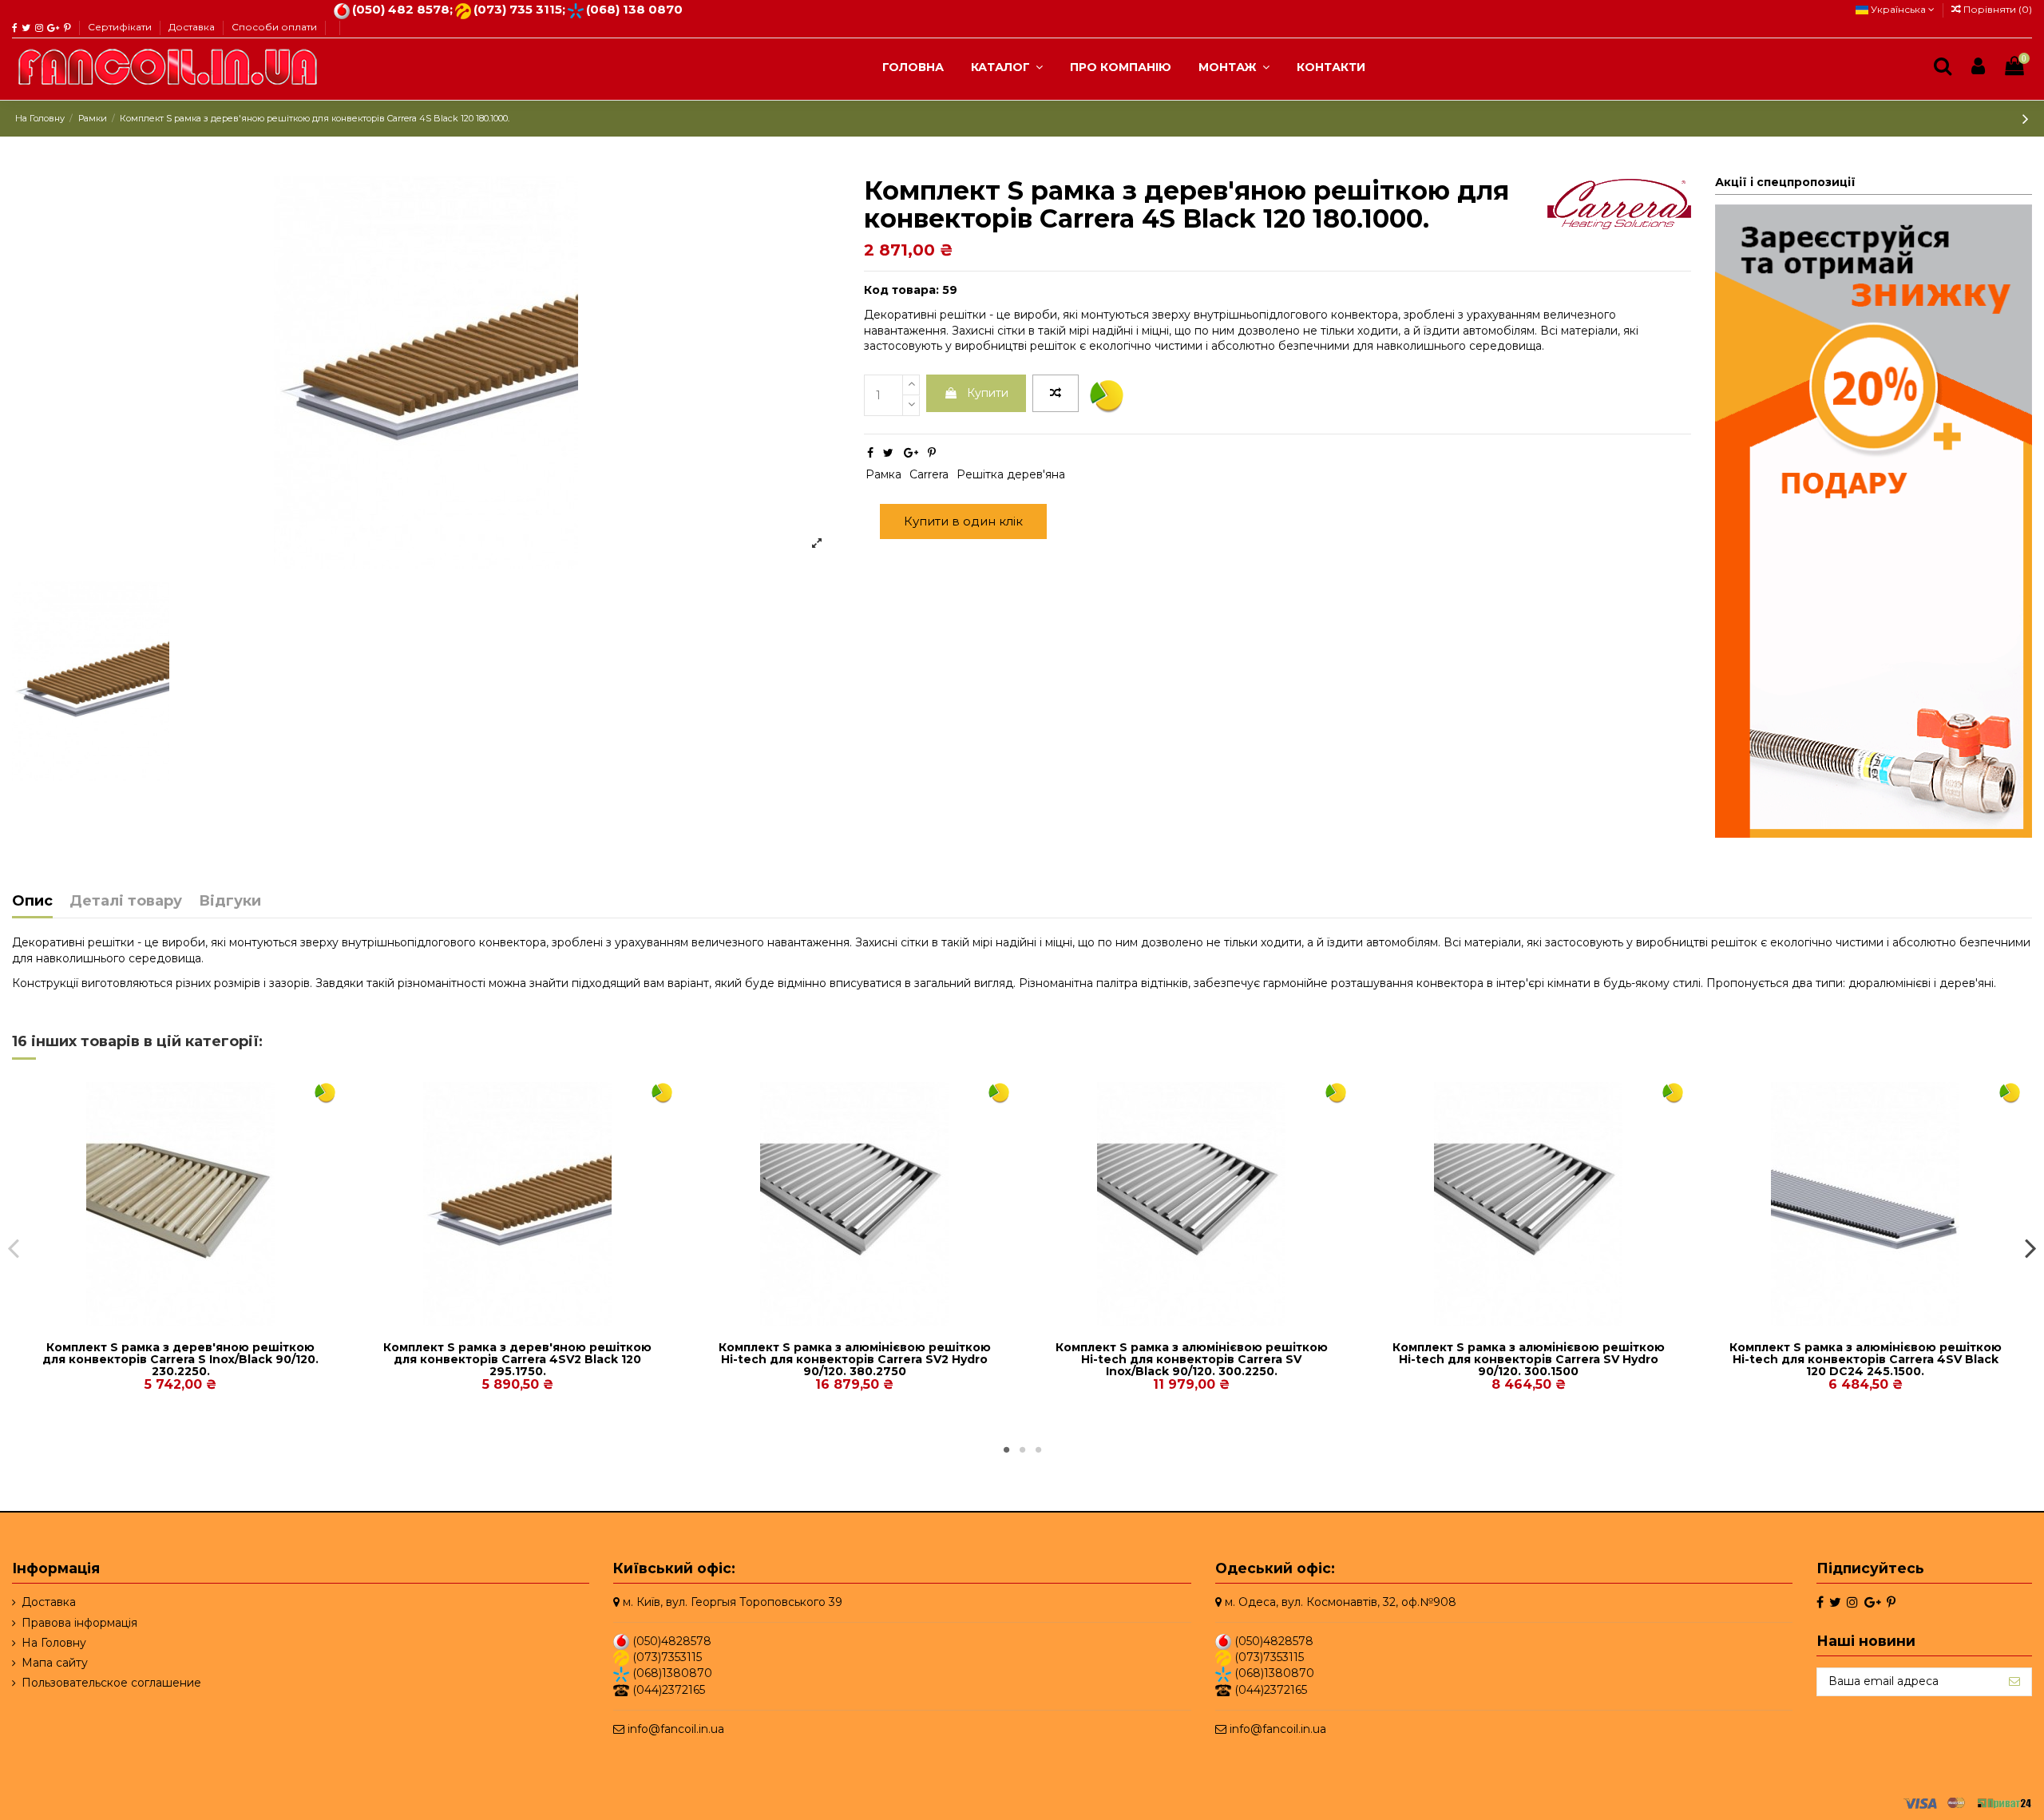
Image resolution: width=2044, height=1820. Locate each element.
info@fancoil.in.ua (676, 1729)
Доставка (193, 27)
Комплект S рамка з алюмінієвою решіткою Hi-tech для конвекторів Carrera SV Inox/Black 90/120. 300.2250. (1192, 1360)
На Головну (54, 1642)
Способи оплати (274, 27)
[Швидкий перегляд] (192, 1320)
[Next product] (2026, 119)
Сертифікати (121, 27)
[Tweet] (888, 453)
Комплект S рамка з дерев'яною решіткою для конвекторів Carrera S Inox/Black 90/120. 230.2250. (180, 1360)
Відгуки (230, 902)
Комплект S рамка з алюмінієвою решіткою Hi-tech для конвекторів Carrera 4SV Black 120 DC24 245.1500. (1866, 1360)
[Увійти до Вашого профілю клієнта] (1978, 67)
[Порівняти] (169, 1320)
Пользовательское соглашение (111, 1683)
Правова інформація (79, 1622)
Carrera (929, 474)
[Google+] (911, 453)
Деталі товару (126, 902)
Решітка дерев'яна (1011, 474)
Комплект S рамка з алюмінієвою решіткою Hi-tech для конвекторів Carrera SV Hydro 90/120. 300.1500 (1529, 1360)
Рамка (883, 474)
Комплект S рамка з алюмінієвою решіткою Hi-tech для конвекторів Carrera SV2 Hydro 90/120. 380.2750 (855, 1360)
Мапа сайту (55, 1663)
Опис (32, 902)
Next (2030, 1247)
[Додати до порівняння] (1056, 394)
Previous (14, 1247)
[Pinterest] (932, 453)
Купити (988, 393)
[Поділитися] (870, 453)
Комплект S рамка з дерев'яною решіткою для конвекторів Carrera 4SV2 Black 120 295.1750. (517, 1360)
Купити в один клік (963, 521)
